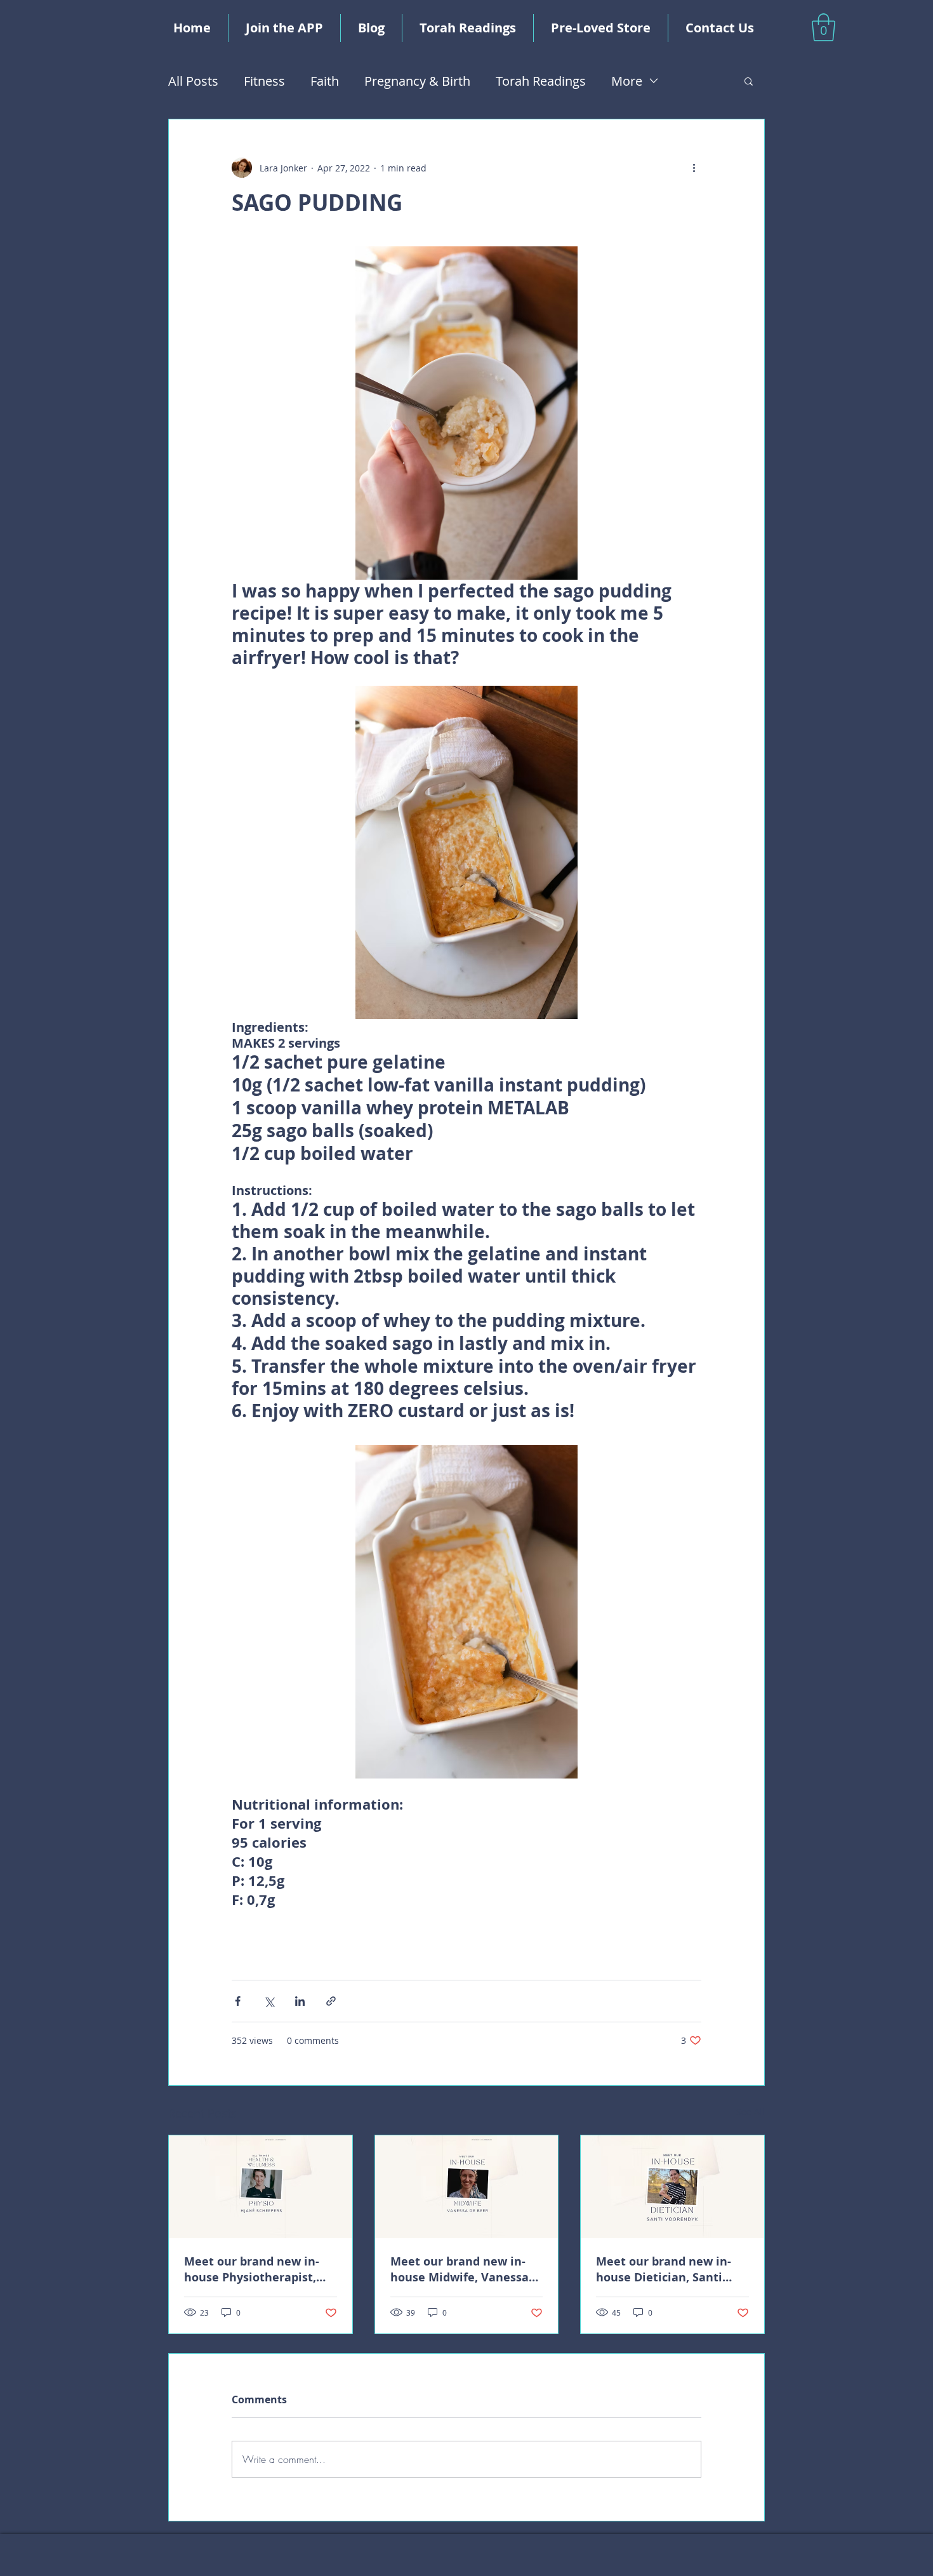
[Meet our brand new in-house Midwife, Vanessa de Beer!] (467, 2187)
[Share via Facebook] (238, 2001)
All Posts (193, 81)
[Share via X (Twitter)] (269, 2001)
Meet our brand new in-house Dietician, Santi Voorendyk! (664, 2269)
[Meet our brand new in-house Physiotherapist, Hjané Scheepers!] (261, 2187)
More (627, 81)
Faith (325, 81)
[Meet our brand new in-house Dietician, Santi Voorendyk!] (672, 2187)
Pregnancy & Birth (417, 81)
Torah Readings (541, 81)
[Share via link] (331, 2001)
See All (751, 2112)
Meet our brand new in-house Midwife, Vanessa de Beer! (460, 2269)
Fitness (264, 81)
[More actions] (694, 168)
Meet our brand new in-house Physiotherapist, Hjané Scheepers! (252, 2269)
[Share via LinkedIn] (300, 2001)
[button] (824, 27)
